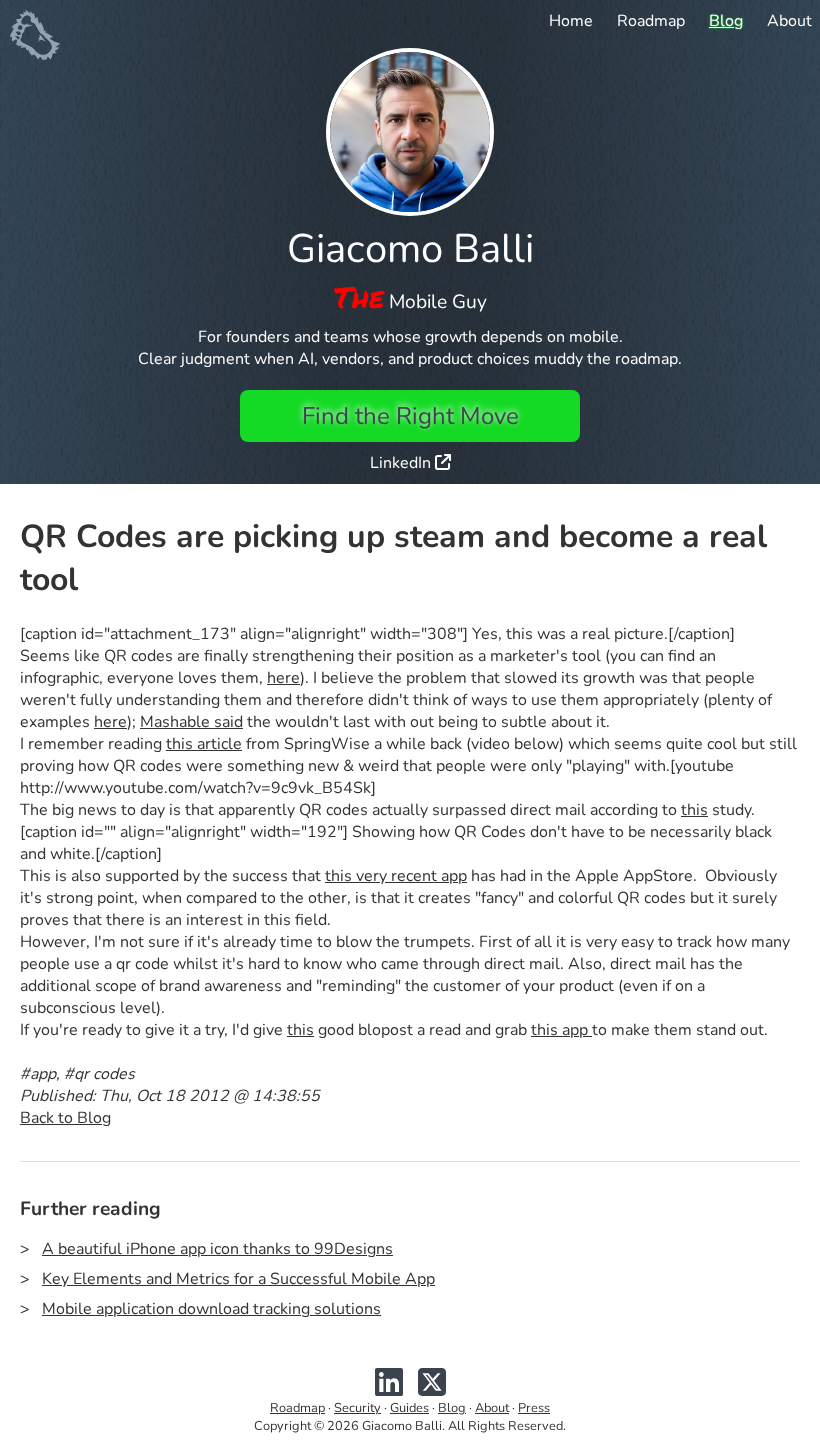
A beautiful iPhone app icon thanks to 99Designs (217, 1249)
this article (204, 744)
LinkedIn (402, 463)
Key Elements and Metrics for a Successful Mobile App (238, 1279)
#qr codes (99, 1074)
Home (571, 21)
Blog (726, 21)
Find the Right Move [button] (410, 416)
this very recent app (396, 876)
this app (561, 1030)
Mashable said (191, 722)
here (283, 678)
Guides (409, 1408)
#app (38, 1074)
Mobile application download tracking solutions (211, 1309)
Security (357, 1408)
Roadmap (651, 21)
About (789, 21)
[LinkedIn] (389, 1390)
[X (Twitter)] (432, 1390)
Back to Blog (65, 1118)
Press (534, 1408)
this (694, 810)
